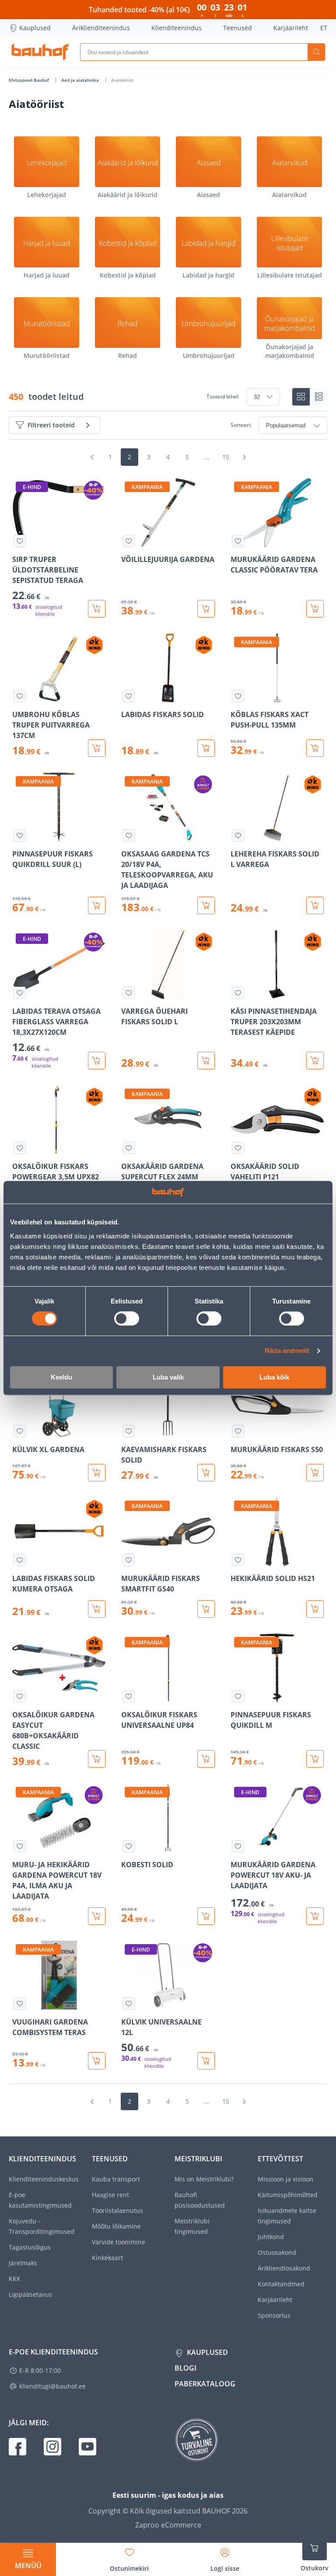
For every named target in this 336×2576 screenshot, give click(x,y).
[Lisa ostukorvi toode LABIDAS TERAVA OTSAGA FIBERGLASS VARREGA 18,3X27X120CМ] (97, 1061)
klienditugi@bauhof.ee (52, 2386)
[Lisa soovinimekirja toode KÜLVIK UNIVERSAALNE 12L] (129, 2004)
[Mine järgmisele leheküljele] (244, 457)
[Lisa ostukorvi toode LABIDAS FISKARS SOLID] (206, 748)
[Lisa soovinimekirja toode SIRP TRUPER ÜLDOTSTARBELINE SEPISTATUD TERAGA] (20, 541)
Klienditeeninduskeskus (44, 2179)
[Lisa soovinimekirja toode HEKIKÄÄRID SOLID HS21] (238, 1560)
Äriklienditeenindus (101, 28)
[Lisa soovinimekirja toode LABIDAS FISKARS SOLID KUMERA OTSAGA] (20, 1560)
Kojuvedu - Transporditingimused (42, 2226)
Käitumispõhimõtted (288, 2195)
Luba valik (168, 1377)
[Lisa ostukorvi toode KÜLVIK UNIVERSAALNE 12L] (206, 2061)
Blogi (185, 2368)
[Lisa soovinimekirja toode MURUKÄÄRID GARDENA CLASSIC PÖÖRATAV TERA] (238, 541)
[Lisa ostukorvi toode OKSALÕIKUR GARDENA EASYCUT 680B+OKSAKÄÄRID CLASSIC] (97, 1759)
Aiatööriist (122, 80)
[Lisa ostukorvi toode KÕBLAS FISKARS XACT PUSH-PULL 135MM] (315, 748)
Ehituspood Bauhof (30, 80)
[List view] (318, 397)
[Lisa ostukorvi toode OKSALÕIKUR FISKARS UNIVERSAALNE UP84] (206, 1759)
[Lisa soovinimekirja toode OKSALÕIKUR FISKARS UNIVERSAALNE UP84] (129, 1696)
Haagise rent (110, 2195)
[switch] (127, 1319)
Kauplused (35, 28)
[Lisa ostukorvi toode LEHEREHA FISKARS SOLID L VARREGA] (315, 905)
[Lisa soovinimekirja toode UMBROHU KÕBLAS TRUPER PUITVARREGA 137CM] (20, 696)
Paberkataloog (205, 2384)
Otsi (316, 52)
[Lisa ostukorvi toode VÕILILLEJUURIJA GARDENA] (206, 609)
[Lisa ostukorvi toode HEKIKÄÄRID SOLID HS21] (315, 1609)
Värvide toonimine (119, 2242)
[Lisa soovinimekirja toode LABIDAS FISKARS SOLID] (129, 696)
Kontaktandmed (281, 2284)
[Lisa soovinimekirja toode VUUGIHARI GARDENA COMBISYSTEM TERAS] (20, 2004)
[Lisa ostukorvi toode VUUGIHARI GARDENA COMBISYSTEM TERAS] (97, 2061)
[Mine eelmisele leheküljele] (92, 457)
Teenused (238, 28)
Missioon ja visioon (285, 2179)
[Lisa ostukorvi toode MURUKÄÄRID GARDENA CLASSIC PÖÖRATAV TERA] (315, 609)
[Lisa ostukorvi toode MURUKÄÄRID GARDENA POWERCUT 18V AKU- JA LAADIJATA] (315, 1916)
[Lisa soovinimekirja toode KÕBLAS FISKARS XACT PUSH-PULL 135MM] (238, 696)
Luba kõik (274, 1377)
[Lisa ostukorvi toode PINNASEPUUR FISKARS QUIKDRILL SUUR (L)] (97, 905)
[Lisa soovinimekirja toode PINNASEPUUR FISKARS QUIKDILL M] (238, 1696)
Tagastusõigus (30, 2247)
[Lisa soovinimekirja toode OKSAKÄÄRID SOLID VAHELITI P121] (238, 1148)
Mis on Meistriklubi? (204, 2179)
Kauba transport (116, 2179)
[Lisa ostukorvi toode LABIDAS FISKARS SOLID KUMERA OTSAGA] (97, 1609)
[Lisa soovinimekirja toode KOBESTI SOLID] (129, 1846)
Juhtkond (271, 2237)
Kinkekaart (107, 2258)
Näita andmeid (287, 1351)
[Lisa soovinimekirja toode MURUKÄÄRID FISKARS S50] (238, 1431)
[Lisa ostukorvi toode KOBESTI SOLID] (206, 1916)
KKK (15, 2279)
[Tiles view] (301, 397)
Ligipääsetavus (30, 2294)
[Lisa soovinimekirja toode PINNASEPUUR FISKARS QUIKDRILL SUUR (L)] (20, 836)
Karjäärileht (291, 28)
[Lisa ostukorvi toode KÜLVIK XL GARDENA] (97, 1473)
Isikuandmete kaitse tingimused (287, 2216)
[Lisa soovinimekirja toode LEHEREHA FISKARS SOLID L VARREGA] (238, 836)
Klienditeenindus (177, 28)
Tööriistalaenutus (117, 2210)
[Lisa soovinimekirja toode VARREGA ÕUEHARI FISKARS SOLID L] (129, 993)
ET (324, 28)
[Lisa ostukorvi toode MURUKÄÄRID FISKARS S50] (315, 1473)
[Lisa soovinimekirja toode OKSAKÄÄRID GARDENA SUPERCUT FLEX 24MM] (129, 1148)
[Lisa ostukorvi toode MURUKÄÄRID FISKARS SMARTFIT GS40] (206, 1609)
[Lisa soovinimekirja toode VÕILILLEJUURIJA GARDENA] (129, 541)
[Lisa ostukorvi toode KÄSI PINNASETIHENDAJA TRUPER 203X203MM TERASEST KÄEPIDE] (315, 1061)
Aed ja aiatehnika (81, 80)
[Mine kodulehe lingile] (40, 52)
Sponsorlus (274, 2315)
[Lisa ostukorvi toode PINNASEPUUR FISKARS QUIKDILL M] (315, 1759)
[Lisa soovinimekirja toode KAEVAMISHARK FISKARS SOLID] (129, 1431)
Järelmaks (23, 2263)
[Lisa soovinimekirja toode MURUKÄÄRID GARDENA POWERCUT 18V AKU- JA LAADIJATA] (238, 1846)
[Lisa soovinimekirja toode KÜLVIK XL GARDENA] (20, 1431)
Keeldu (61, 1377)
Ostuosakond (277, 2252)
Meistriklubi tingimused (192, 2226)
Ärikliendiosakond (284, 2268)
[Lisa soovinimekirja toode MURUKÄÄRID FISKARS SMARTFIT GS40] (129, 1560)
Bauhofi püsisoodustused (200, 2200)
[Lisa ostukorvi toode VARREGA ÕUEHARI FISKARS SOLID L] (206, 1061)
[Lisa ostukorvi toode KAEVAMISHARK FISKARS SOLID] (206, 1473)
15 (226, 457)
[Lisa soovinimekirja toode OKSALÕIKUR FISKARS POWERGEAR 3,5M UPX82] (20, 1148)
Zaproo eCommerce (168, 2525)
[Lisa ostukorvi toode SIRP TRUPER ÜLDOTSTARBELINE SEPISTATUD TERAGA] (97, 609)
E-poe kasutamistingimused (40, 2200)
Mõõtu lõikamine (116, 2226)
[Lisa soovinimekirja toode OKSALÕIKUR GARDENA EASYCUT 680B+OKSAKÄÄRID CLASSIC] (20, 1696)
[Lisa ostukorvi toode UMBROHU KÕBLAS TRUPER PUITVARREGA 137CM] (97, 748)
